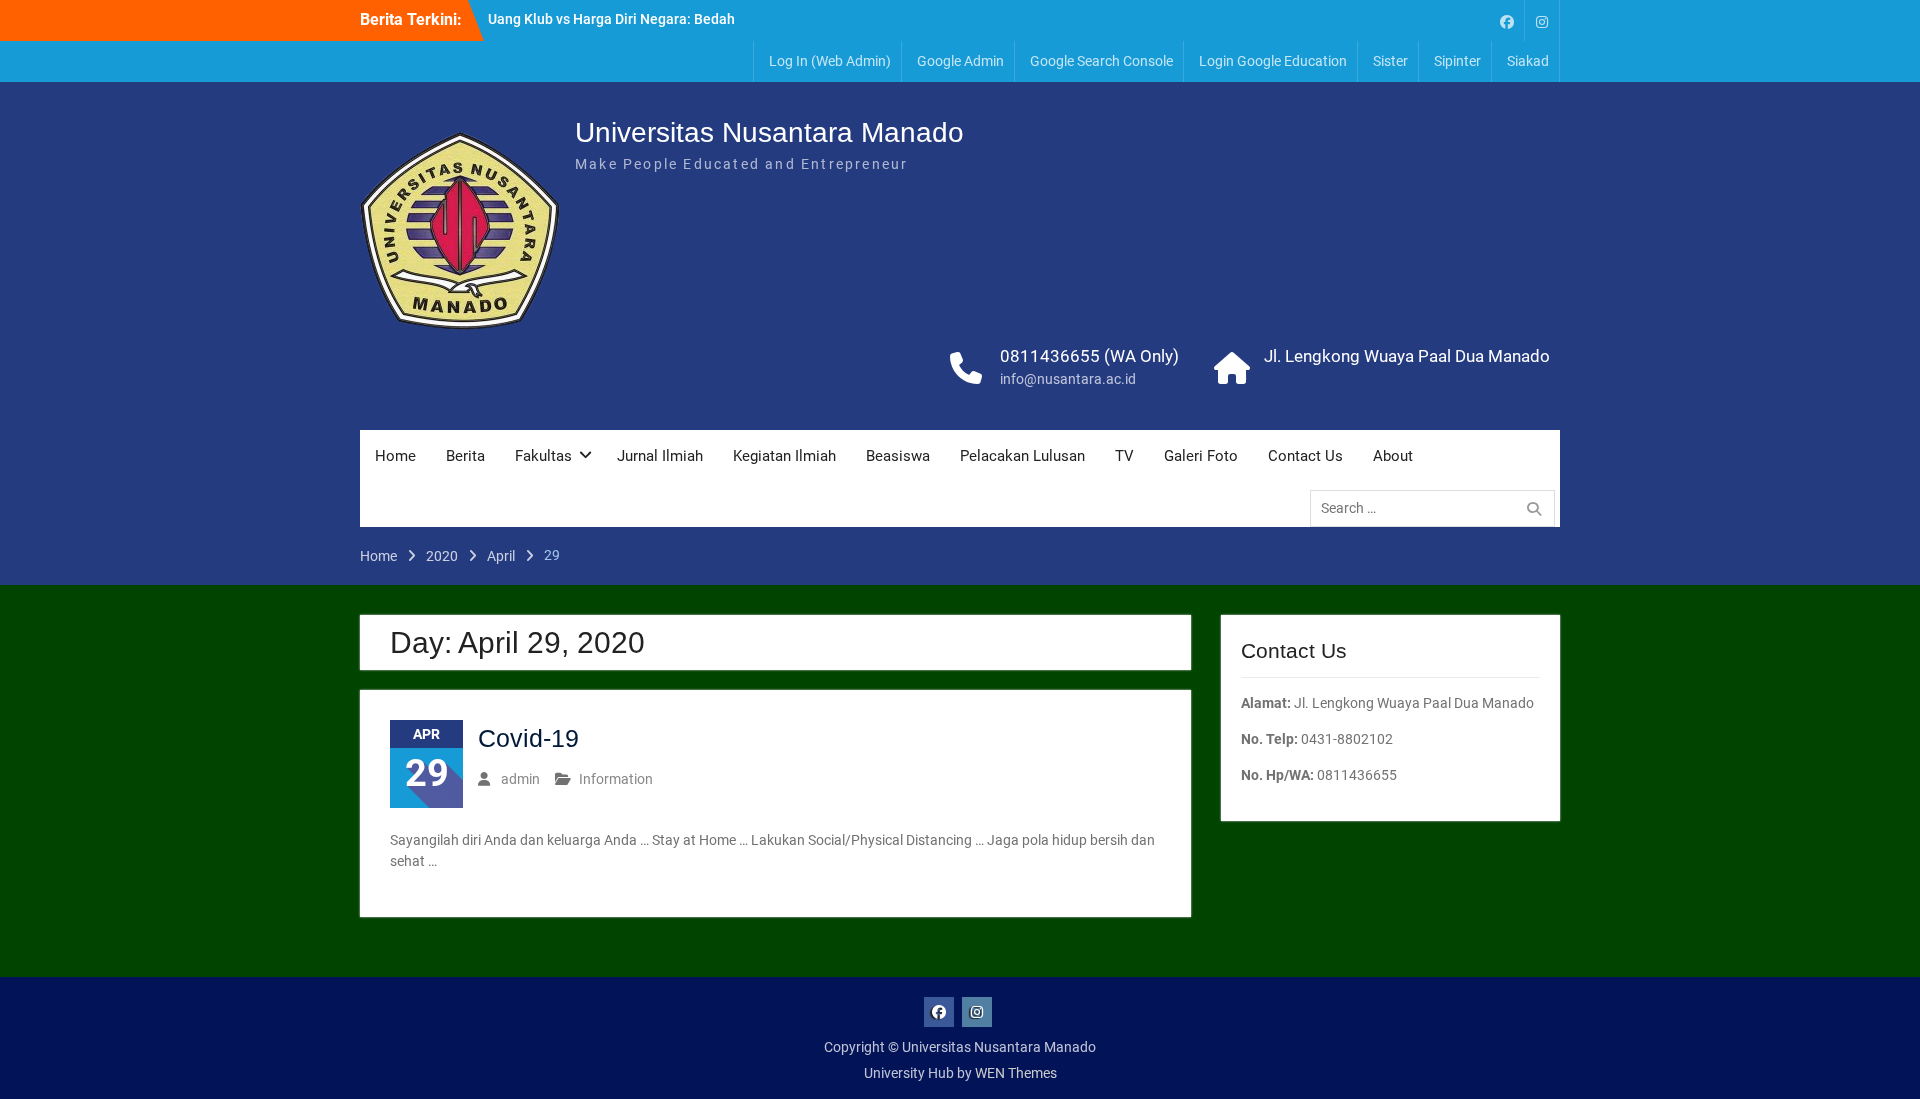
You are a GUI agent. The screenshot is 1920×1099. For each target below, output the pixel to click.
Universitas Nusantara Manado (769, 132)
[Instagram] (1542, 20)
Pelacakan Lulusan (1022, 456)
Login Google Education (1273, 61)
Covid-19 (528, 738)
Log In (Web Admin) (830, 61)
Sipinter (1457, 61)
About (1393, 456)
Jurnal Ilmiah (660, 456)
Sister (1390, 61)
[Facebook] (1507, 20)
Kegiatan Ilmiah (784, 456)
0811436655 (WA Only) (1089, 356)
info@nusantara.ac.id (1068, 379)
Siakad (1528, 61)
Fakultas (543, 456)
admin (520, 779)
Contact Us (1305, 456)
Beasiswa (898, 456)
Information (616, 779)
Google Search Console (1101, 61)
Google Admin (960, 61)
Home (395, 456)
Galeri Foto (1201, 456)
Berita (465, 456)
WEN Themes (1016, 1073)
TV (1124, 456)
